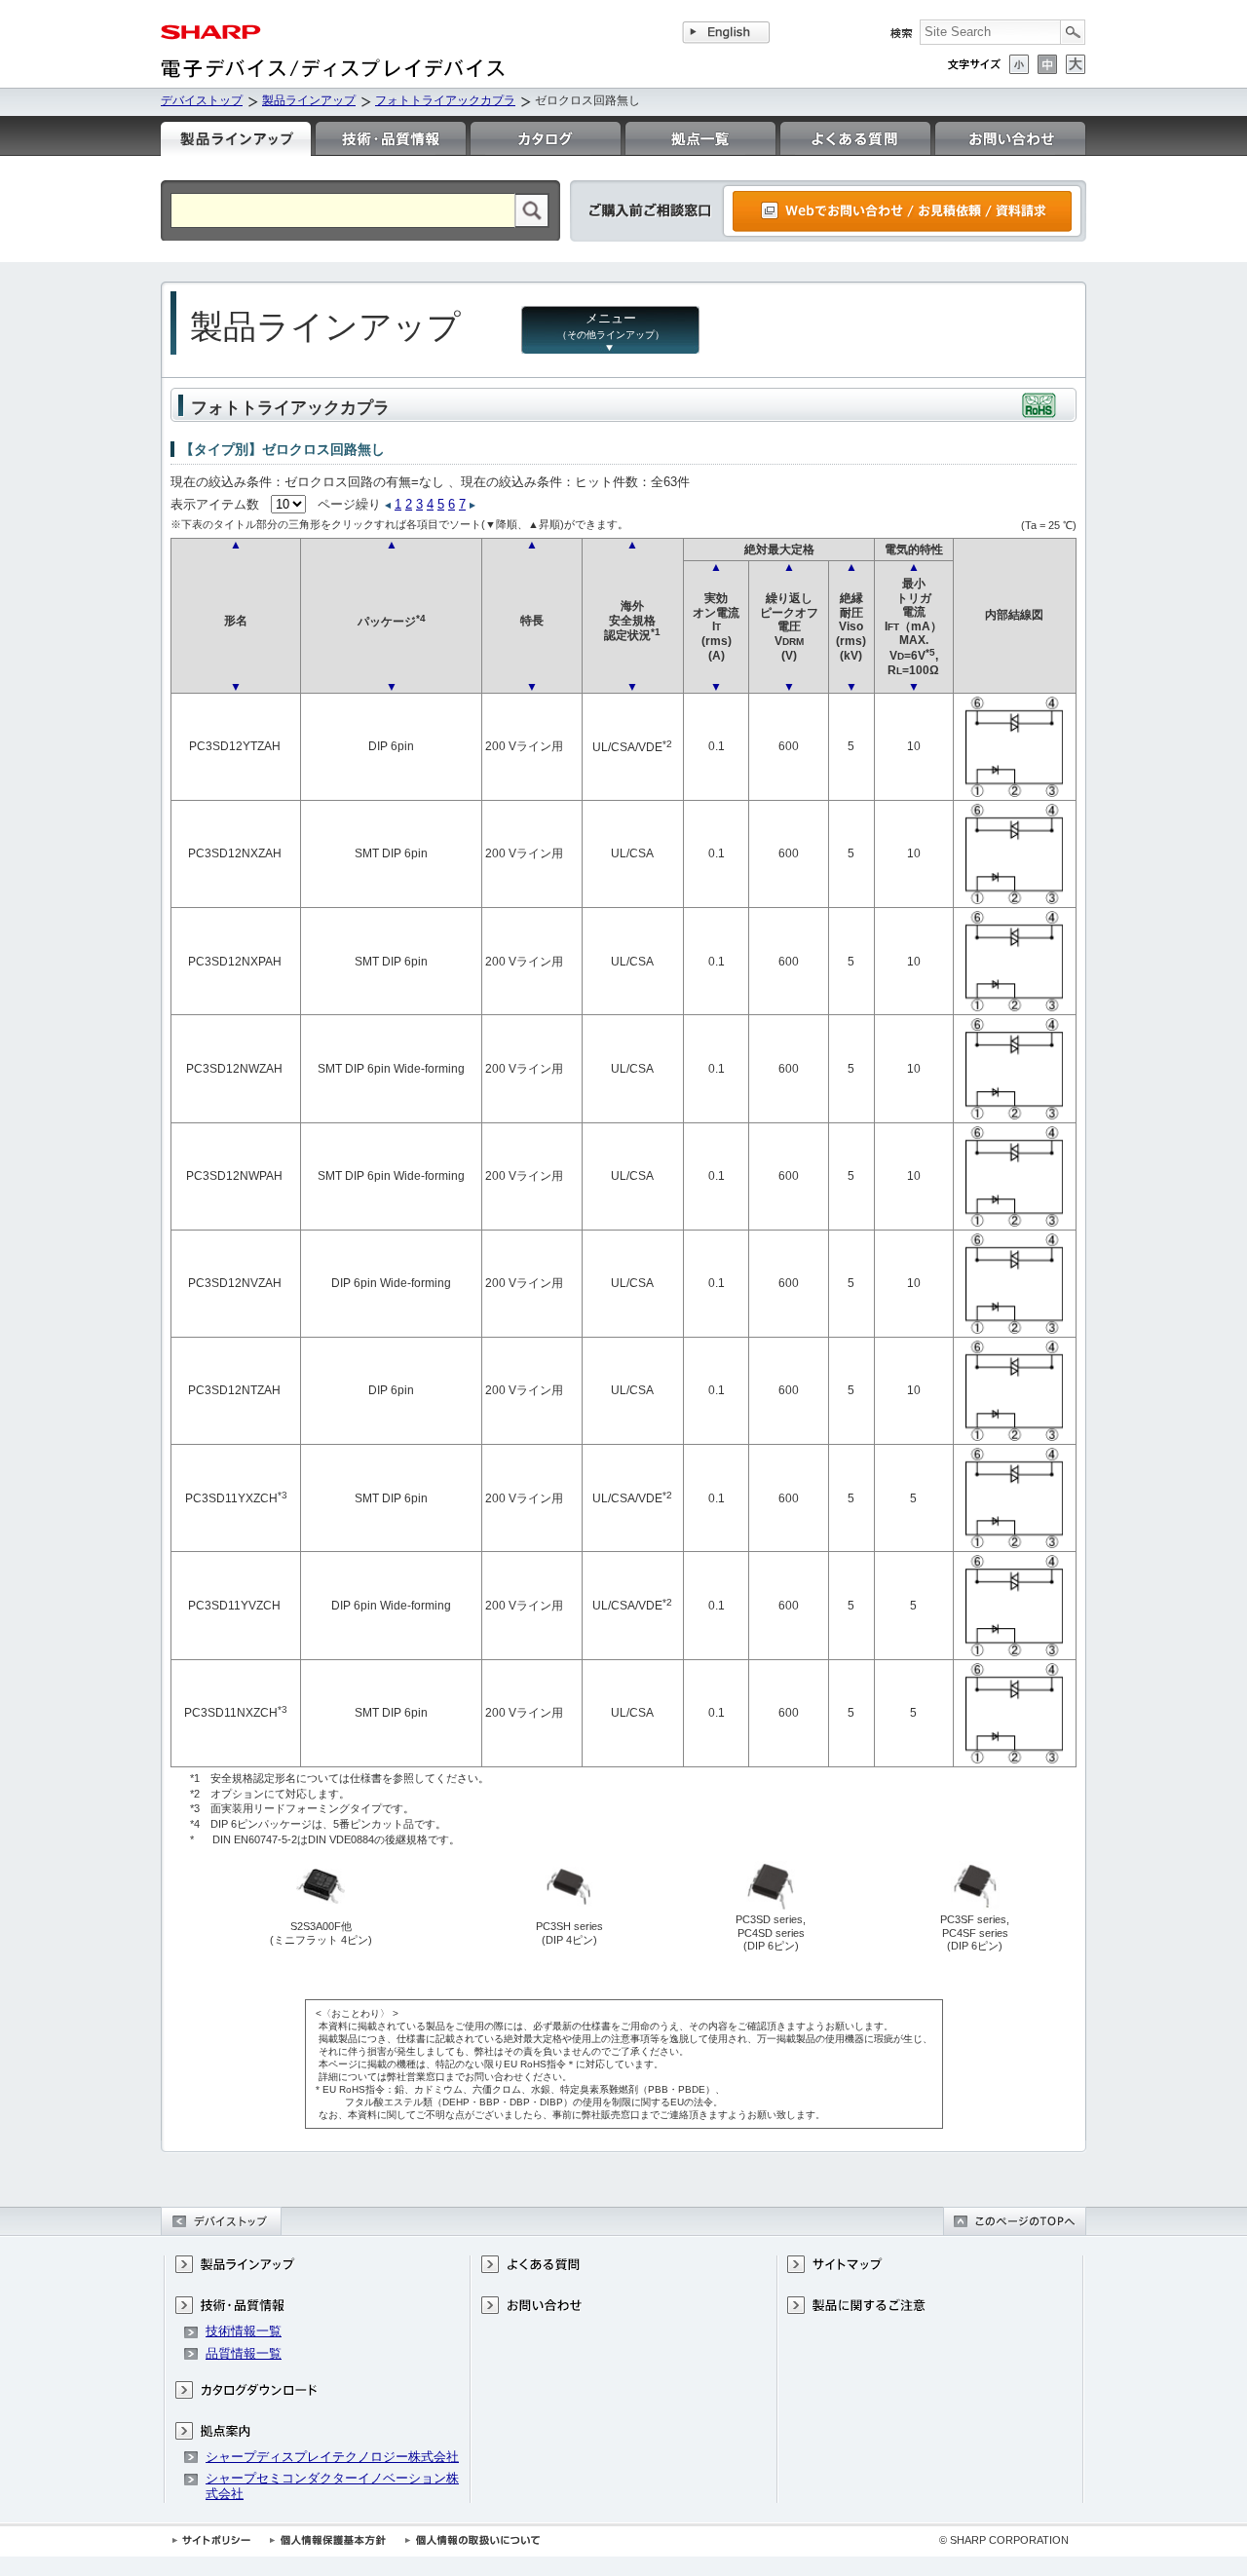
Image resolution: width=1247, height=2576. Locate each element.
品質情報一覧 (244, 2353)
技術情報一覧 (244, 2331)
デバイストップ (202, 100)
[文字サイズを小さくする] (1019, 64)
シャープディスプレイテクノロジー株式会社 (332, 2457)
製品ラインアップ (309, 100)
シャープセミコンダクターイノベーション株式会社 (332, 2486)
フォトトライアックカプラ (445, 100)
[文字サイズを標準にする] (1047, 64)
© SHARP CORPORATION (1004, 2540)
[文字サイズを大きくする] (1076, 64)
